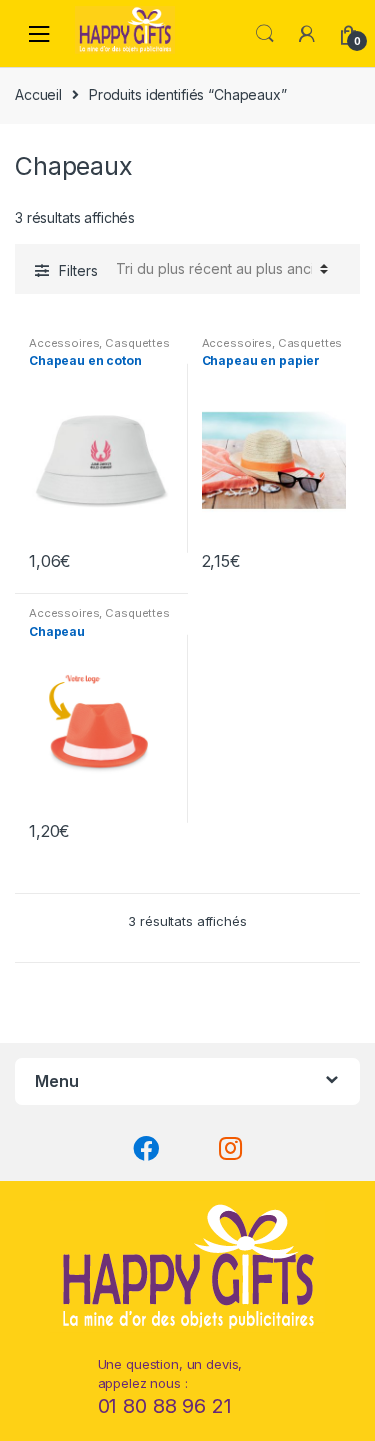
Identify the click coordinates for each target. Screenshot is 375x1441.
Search (265, 34)
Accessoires (64, 343)
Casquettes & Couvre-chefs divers (99, 349)
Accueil (38, 94)
